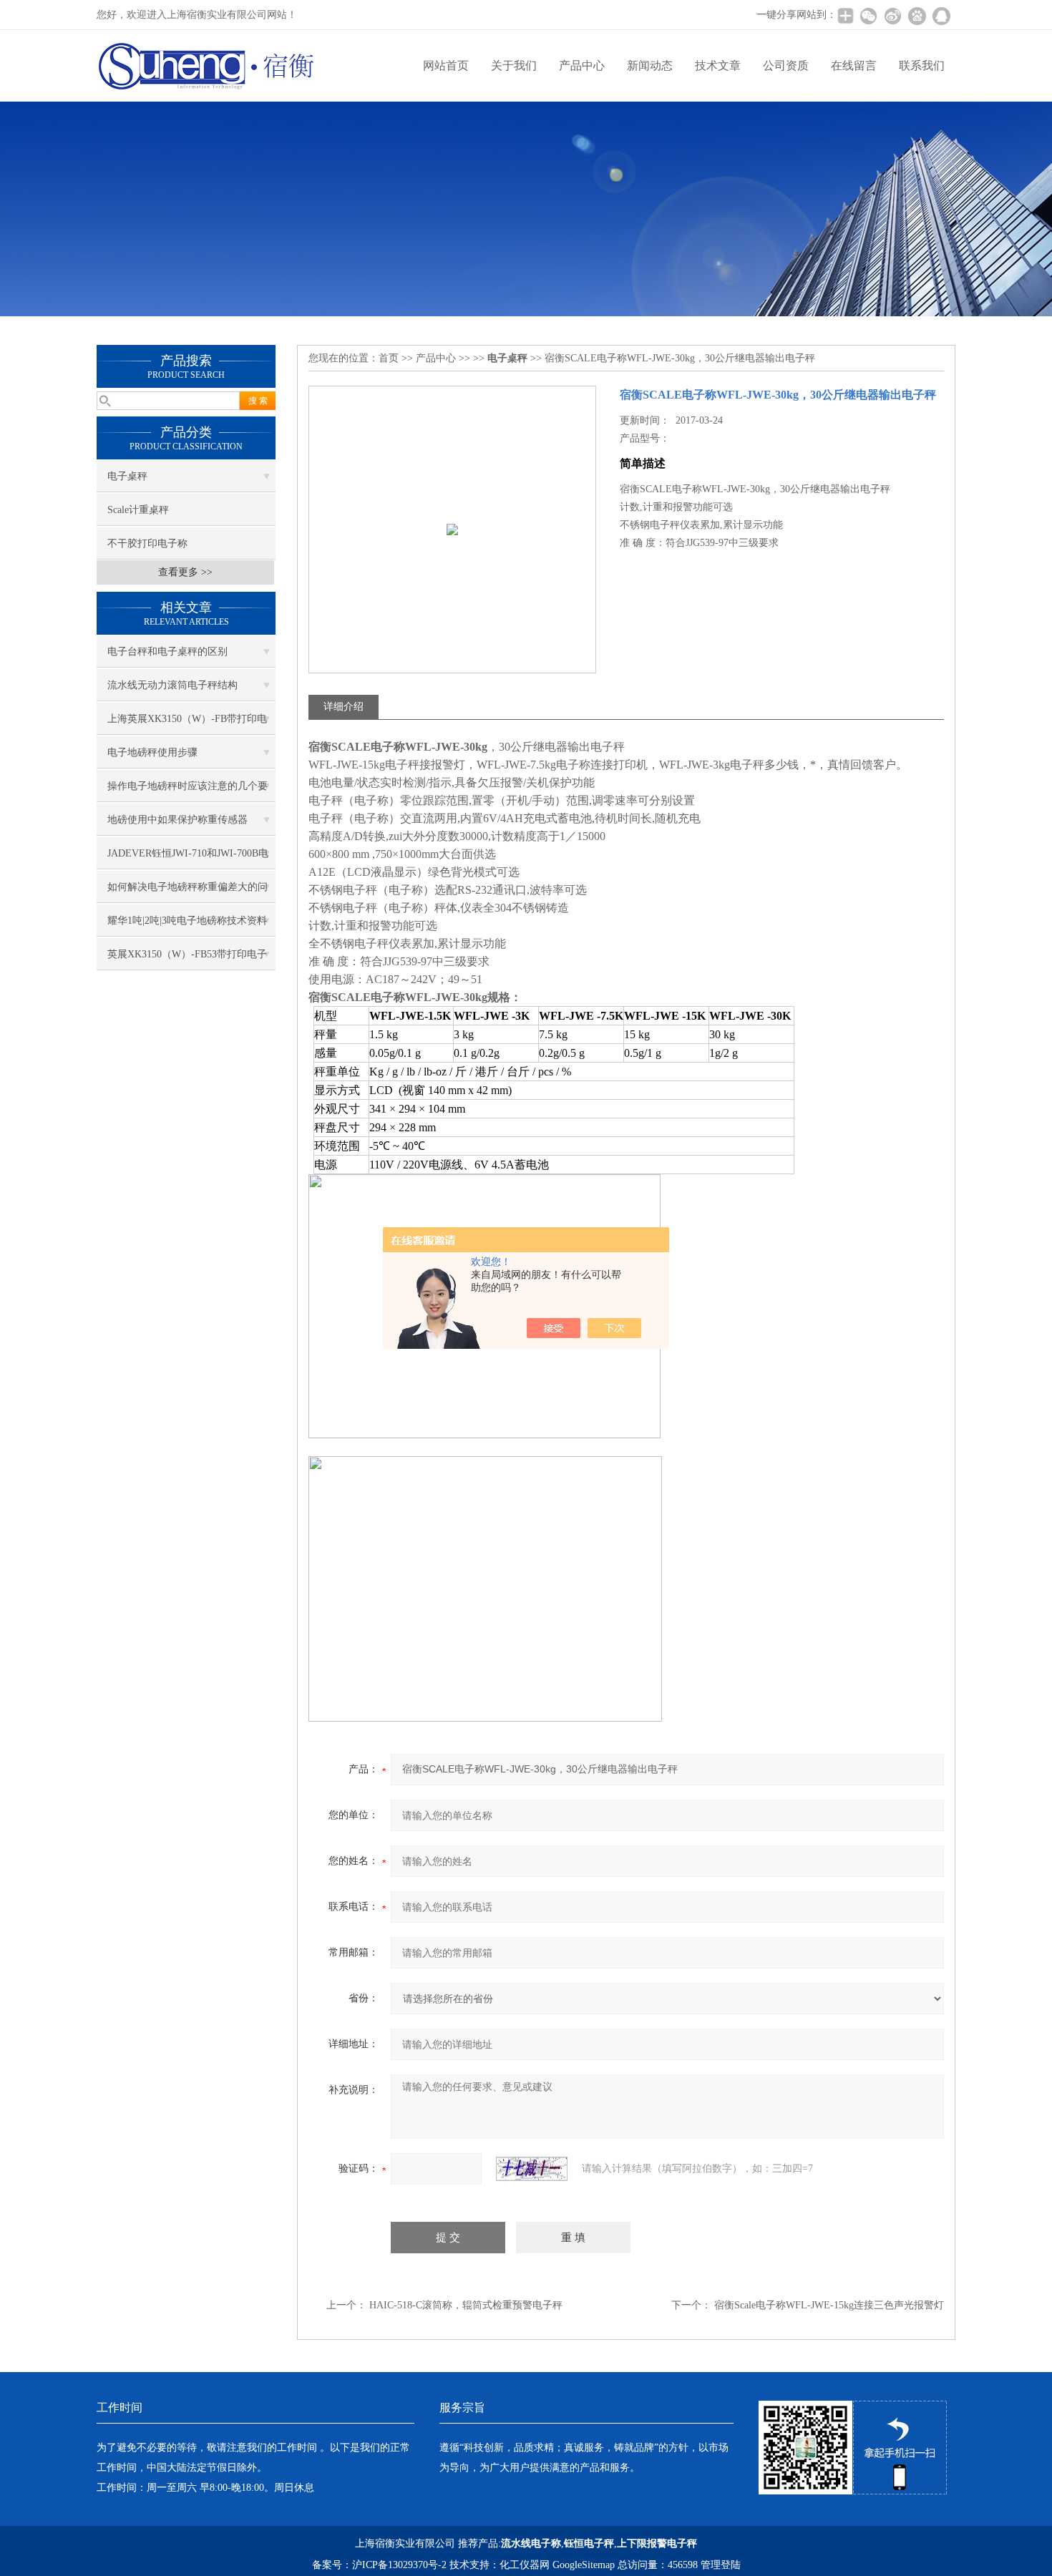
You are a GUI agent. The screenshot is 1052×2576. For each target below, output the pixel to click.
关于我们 (514, 65)
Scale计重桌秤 (138, 510)
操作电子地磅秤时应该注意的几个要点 (187, 791)
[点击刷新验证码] (532, 2169)
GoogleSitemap (584, 2565)
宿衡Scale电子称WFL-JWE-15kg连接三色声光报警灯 (829, 2305)
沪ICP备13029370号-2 (399, 2565)
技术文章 (718, 65)
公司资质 (786, 65)
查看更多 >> (185, 572)
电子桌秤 (127, 476)
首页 (389, 358)
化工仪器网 (525, 2565)
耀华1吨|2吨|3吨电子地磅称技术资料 (187, 921)
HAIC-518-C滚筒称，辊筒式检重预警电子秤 (466, 2305)
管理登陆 (721, 2565)
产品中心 (582, 65)
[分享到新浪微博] (892, 16)
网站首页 (446, 65)
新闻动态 (650, 65)
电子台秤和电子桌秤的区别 (167, 652)
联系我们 (922, 65)
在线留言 (854, 65)
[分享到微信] (868, 16)
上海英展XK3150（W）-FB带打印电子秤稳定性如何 (187, 724)
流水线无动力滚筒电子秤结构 (172, 685)
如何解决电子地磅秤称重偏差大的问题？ (187, 892)
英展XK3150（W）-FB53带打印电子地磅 (187, 960)
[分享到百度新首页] (917, 16)
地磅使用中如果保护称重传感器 (177, 820)
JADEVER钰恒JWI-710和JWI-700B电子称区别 (188, 859)
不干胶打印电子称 (147, 543)
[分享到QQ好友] (941, 16)
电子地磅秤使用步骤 (152, 752)
